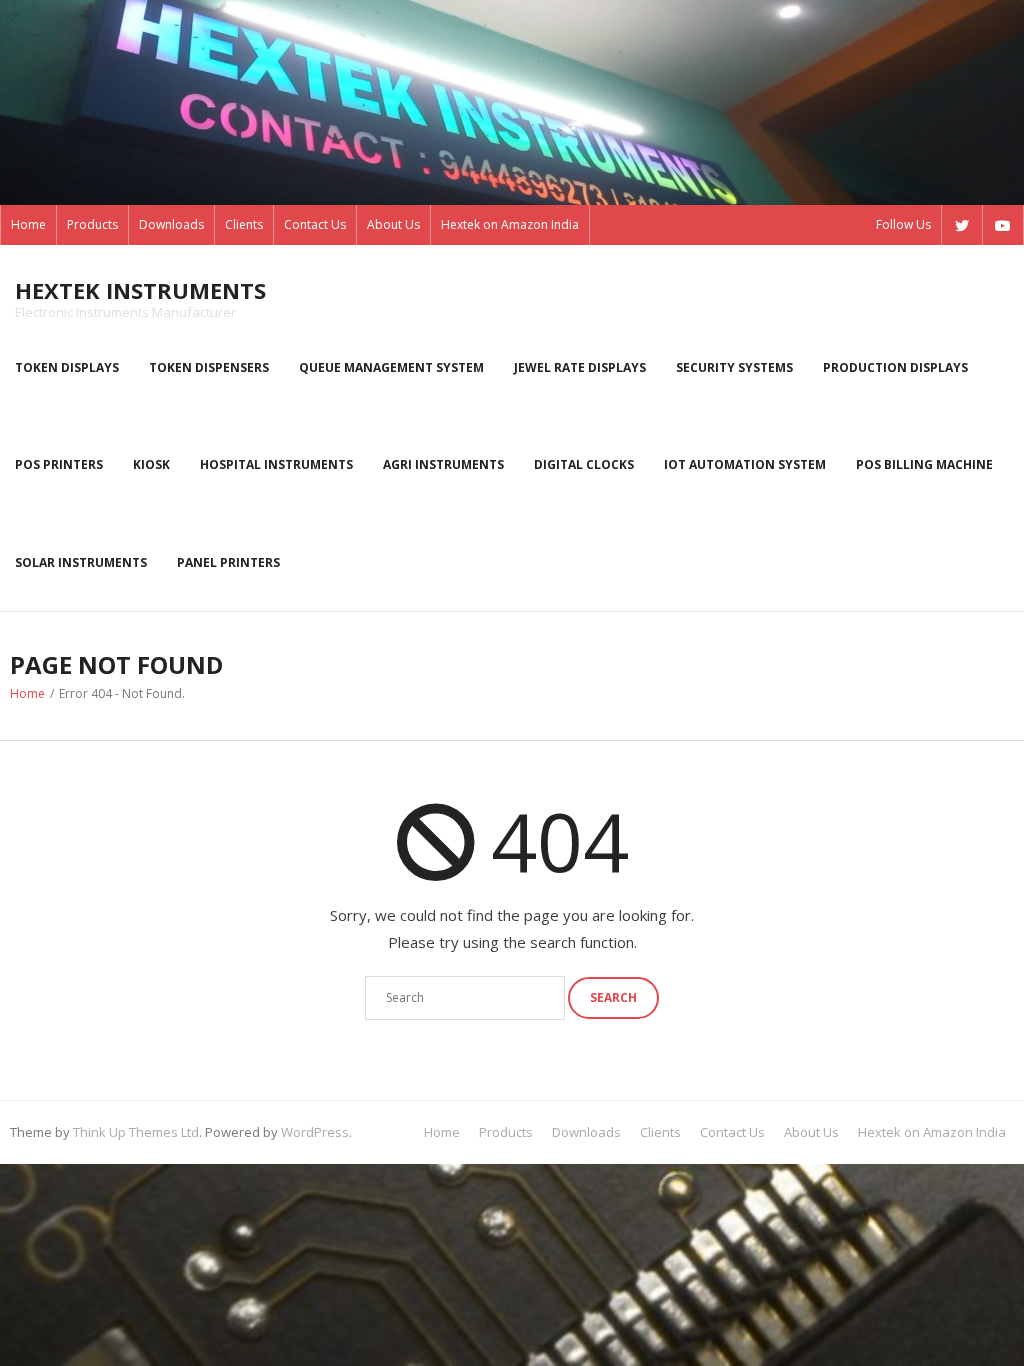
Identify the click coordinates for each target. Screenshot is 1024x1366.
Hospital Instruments (276, 464)
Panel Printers (228, 562)
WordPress (315, 1132)
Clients (244, 224)
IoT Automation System (745, 464)
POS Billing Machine (924, 464)
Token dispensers (209, 367)
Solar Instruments (81, 562)
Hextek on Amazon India (510, 224)
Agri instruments (443, 464)
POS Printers (59, 464)
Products (92, 224)
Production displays (895, 367)
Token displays (67, 367)
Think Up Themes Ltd (136, 1132)
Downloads (171, 224)
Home (28, 224)
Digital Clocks (584, 464)
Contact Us (315, 224)
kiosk (151, 464)
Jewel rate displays (580, 367)
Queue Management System (391, 367)
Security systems (734, 367)
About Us (393, 224)
